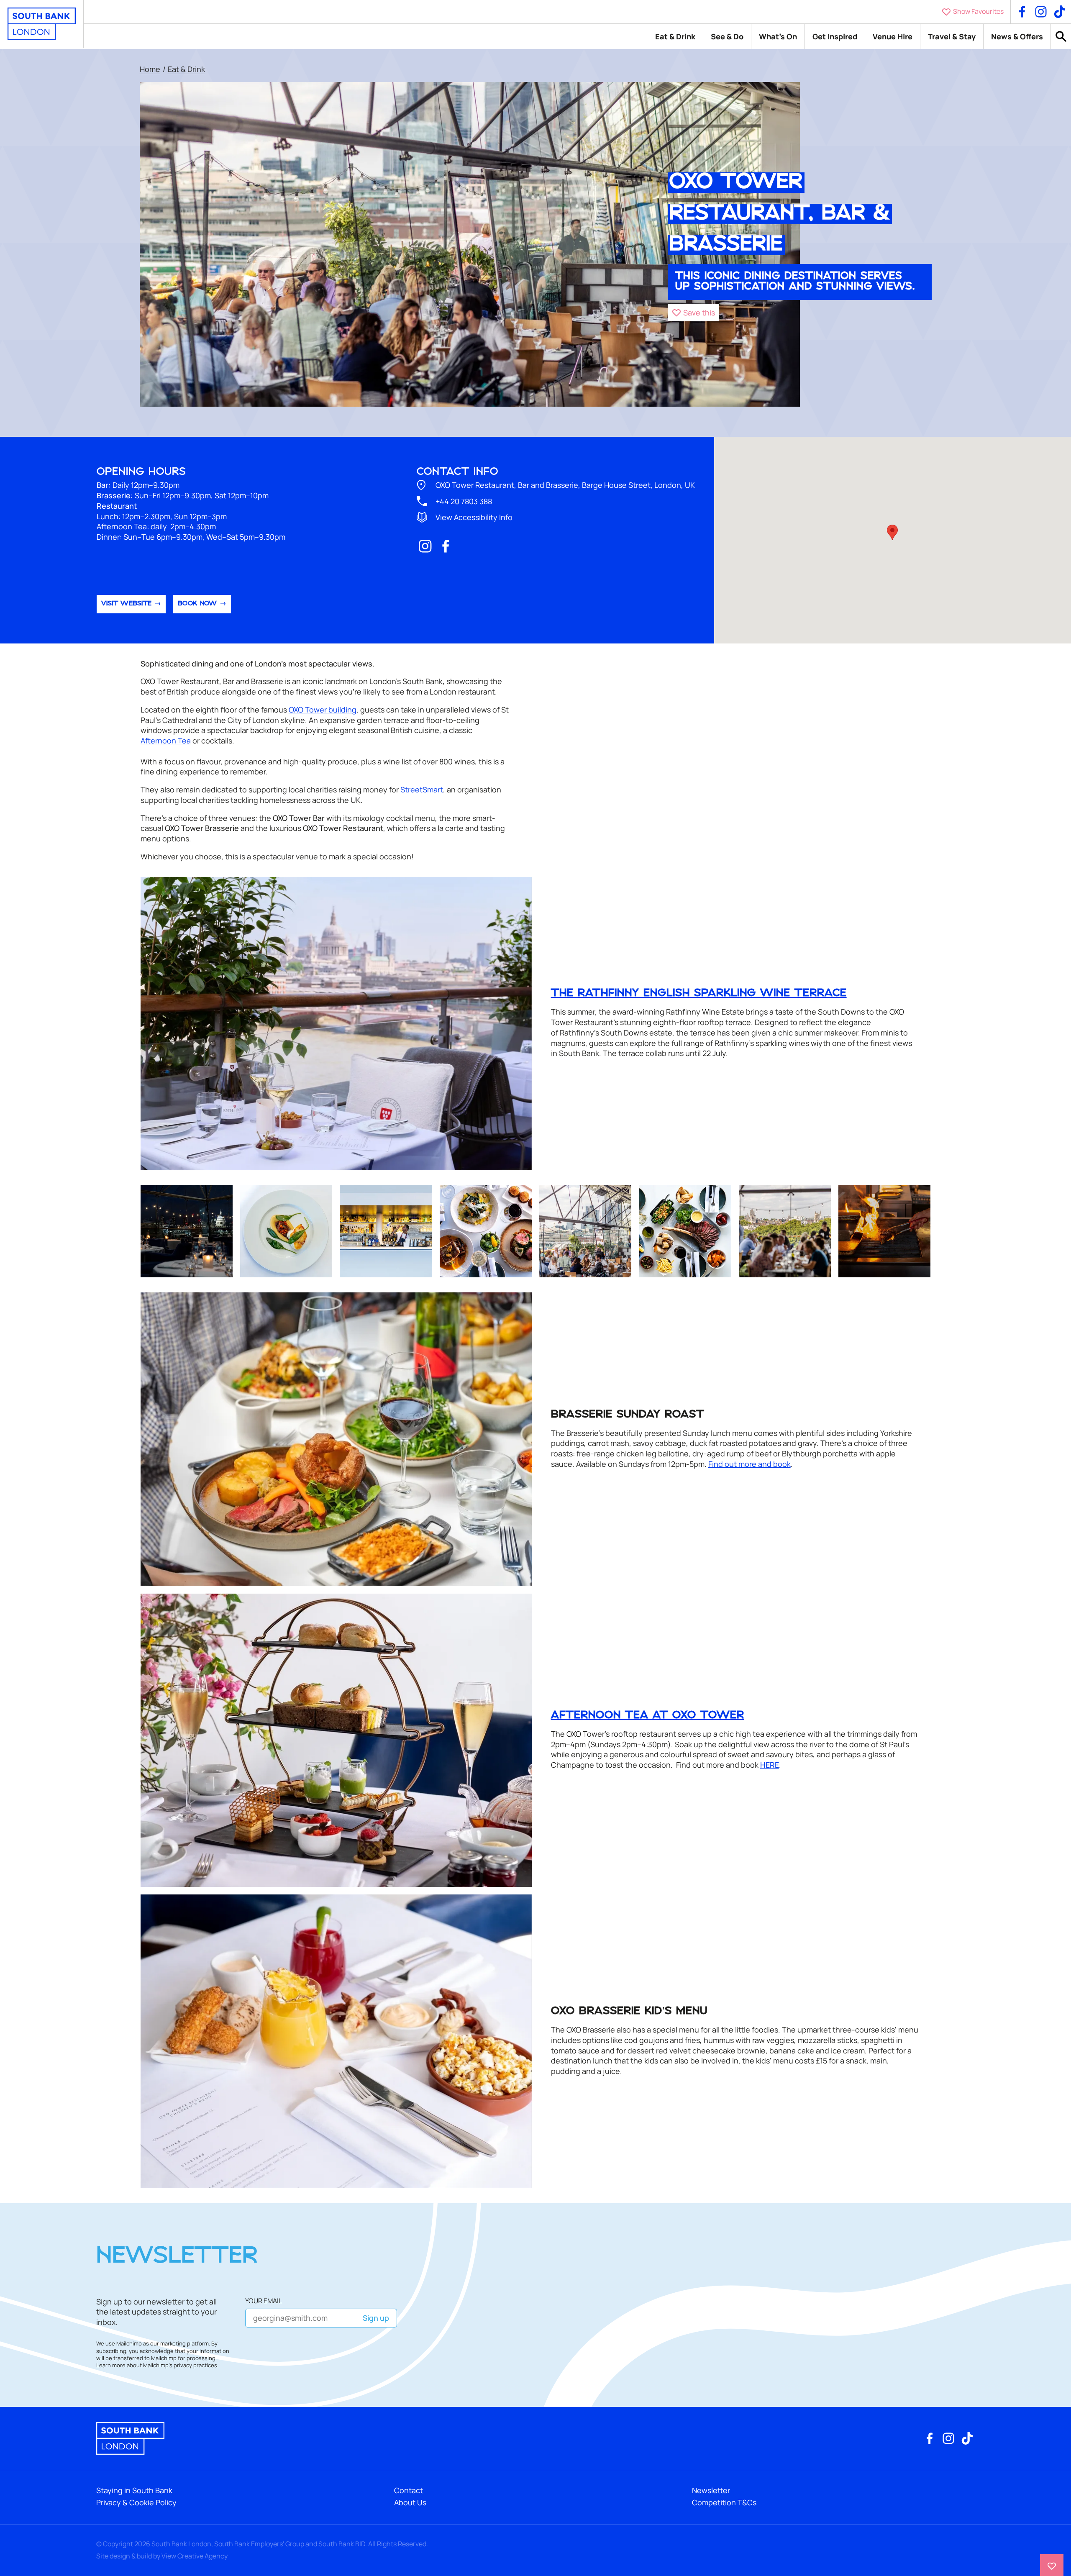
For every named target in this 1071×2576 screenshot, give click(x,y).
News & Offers (1017, 36)
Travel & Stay (952, 36)
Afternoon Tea (166, 741)
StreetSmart (422, 789)
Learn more (111, 2365)
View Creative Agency (195, 2556)
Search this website (1061, 37)
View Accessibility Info (474, 517)
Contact (409, 2490)
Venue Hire (893, 36)
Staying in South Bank (134, 2490)
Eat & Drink (675, 36)
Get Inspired (835, 36)
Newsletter (711, 2490)
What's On (778, 36)
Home (150, 69)
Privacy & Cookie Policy (136, 2502)
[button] (693, 313)
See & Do (727, 36)
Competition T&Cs (724, 2502)
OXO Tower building (323, 710)
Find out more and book (749, 1464)
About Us (410, 2502)
